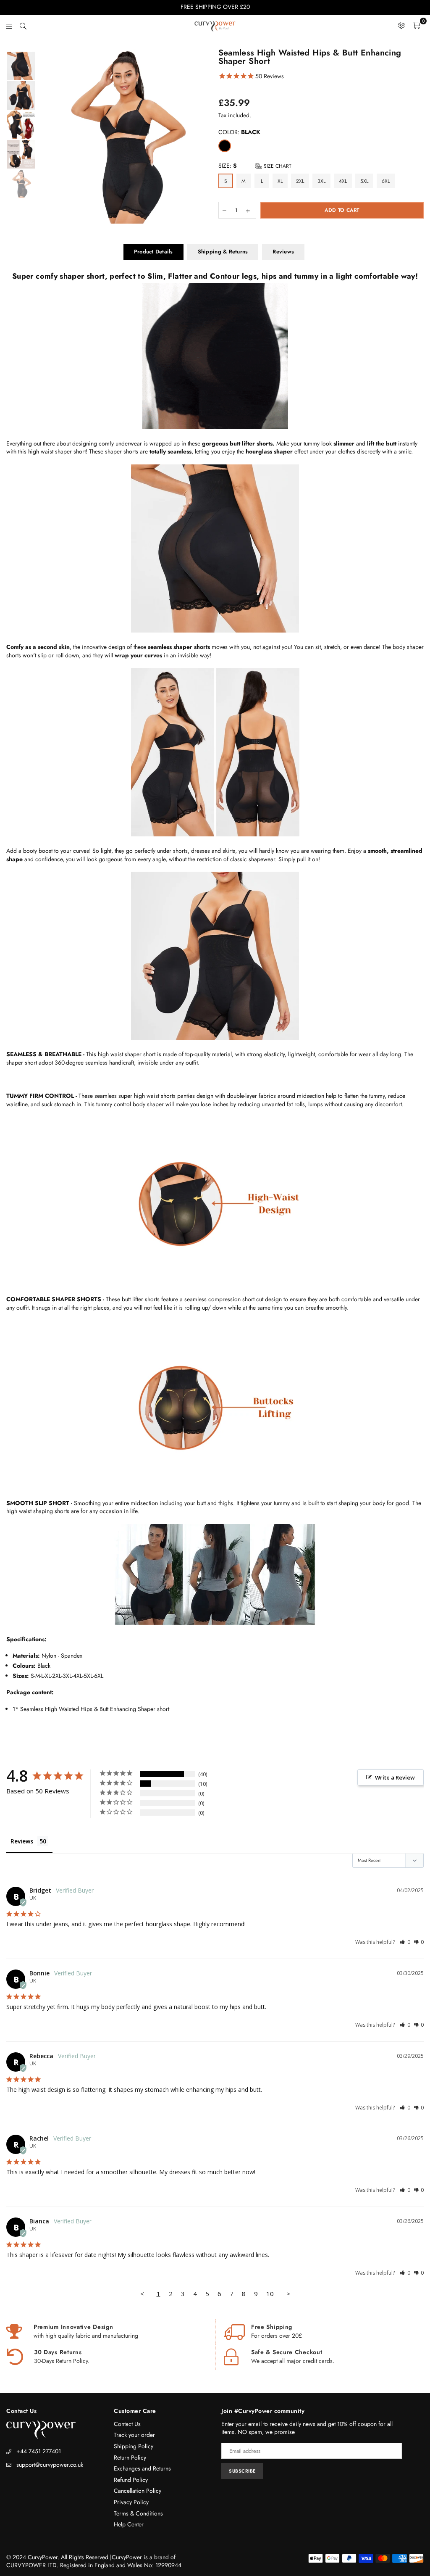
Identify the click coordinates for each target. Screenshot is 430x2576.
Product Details (153, 252)
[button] (405, 1942)
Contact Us (127, 2424)
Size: (255, 166)
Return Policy (130, 2457)
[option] (124, 136)
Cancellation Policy (138, 2491)
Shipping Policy (134, 2446)
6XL (386, 181)
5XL (364, 181)
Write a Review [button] (395, 1777)
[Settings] (401, 25)
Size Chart (277, 166)
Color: (239, 132)
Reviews (283, 252)
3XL (321, 181)
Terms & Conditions (138, 2513)
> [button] (288, 2294)
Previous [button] (44, 136)
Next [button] (205, 136)
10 (270, 2294)
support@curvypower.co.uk (50, 2465)
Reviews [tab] (22, 1841)
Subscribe (242, 2471)
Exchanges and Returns (142, 2468)
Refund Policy (131, 2480)
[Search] (23, 25)
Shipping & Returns (223, 252)
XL (280, 181)
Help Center (129, 2524)
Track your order (134, 2435)
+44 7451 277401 (39, 2451)
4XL (343, 181)
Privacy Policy (131, 2502)
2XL (300, 181)
